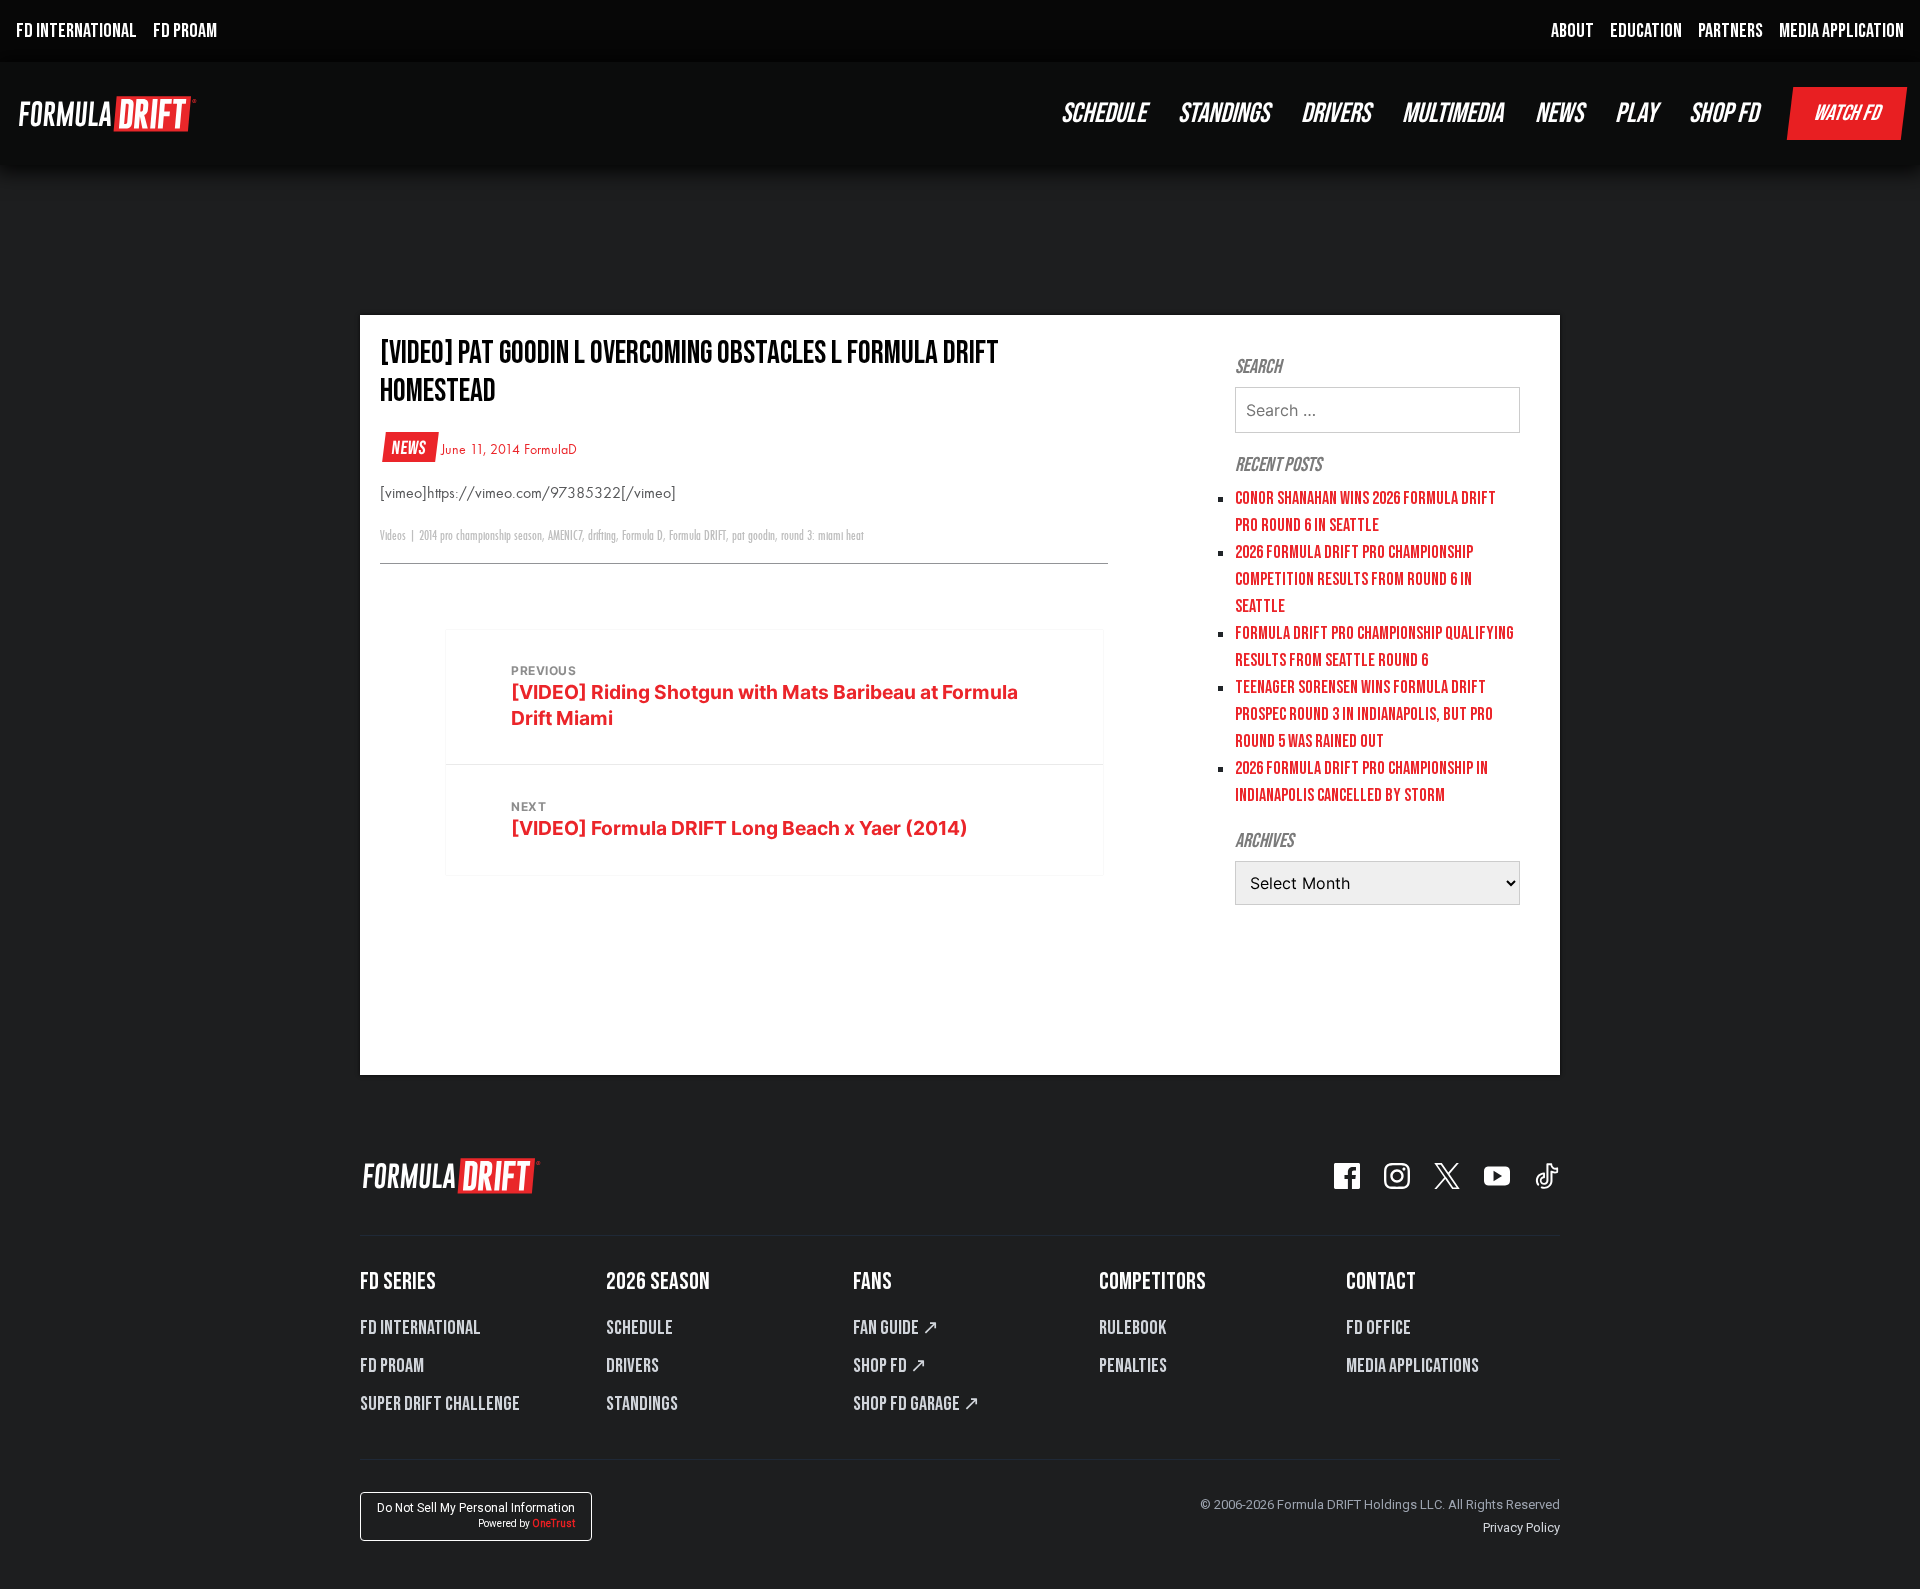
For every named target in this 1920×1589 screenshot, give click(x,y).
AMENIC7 (565, 536)
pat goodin (753, 536)
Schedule (639, 1328)
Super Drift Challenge (440, 1404)
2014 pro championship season (480, 536)
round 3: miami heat (822, 536)
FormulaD (550, 450)
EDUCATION (1646, 31)
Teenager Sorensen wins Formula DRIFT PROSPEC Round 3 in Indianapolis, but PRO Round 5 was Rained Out (1364, 714)
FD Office (1378, 1328)
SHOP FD (1723, 113)
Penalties (1133, 1366)
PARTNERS (1730, 31)
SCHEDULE (1103, 113)
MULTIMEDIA (1452, 113)
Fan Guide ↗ (896, 1328)
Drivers (632, 1366)
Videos (393, 536)
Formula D (642, 536)
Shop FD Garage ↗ (916, 1404)
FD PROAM (185, 31)
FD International (420, 1328)
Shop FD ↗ (890, 1366)
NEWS (1559, 113)
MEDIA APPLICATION (1841, 31)
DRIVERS (1335, 113)
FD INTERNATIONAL (76, 31)
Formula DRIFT (697, 536)
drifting (602, 536)
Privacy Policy (1521, 1527)
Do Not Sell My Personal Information (476, 1515)
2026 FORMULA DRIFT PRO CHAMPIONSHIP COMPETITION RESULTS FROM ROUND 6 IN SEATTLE (1354, 579)
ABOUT (1572, 31)
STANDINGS (1223, 113)
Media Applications (1412, 1366)
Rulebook (1132, 1328)
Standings (642, 1404)
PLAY (1636, 113)
